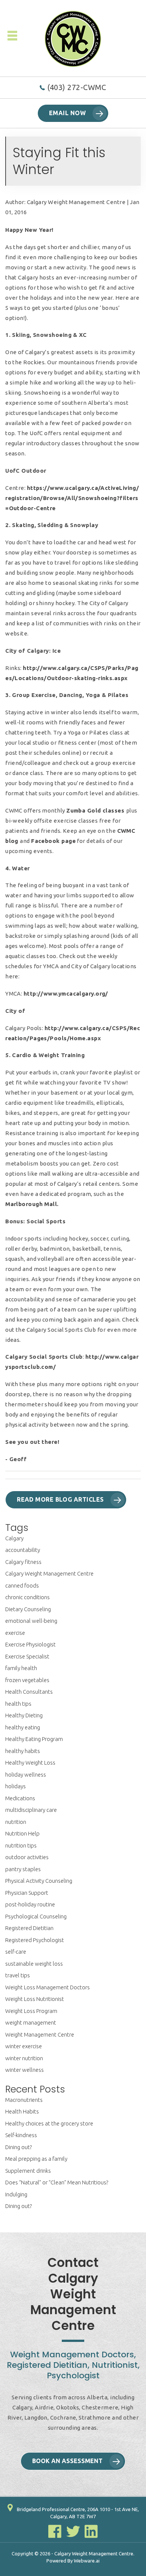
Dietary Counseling (28, 1609)
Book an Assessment (67, 2461)
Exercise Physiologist (31, 1644)
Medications (20, 1798)
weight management (31, 2022)
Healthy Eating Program (34, 1739)
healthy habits (23, 1751)
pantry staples (23, 1869)
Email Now (67, 113)
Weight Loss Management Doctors (48, 1987)
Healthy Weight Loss (30, 1763)
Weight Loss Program (31, 2011)
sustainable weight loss (34, 1964)
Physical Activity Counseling (39, 1881)
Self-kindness (21, 2135)
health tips (18, 1704)
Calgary (14, 1538)
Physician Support (27, 1893)
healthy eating (23, 1727)
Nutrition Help (22, 1833)
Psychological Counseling (36, 1916)
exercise (15, 1633)
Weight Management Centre (40, 2035)
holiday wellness (26, 1775)
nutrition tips (21, 1845)
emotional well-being (31, 1621)
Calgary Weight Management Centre (49, 1573)
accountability (23, 1550)
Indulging (16, 2194)
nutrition (16, 1822)
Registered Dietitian (29, 1928)
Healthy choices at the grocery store (49, 2123)
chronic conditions (28, 1597)
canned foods (22, 1585)
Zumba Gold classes (96, 810)
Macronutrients (24, 2100)
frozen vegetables (27, 1680)
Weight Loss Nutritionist (35, 1999)
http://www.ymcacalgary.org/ (66, 994)
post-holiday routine (30, 1904)
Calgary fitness (23, 1562)
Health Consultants (29, 1692)
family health (21, 1668)
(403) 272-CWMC (77, 87)
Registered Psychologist (35, 1940)
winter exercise (24, 2046)
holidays (16, 1786)
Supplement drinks (28, 2171)
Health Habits (22, 2111)
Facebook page (53, 841)
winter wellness (25, 2070)
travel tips (18, 1975)
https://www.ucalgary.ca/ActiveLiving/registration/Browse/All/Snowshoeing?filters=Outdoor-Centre (72, 498)
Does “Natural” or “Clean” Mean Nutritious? (57, 2182)
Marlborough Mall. (32, 1204)
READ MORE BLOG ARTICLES (60, 1499)
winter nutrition (24, 2058)
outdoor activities (27, 1857)
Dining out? (19, 2147)
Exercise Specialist (27, 1656)
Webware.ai (87, 2561)
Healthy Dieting (24, 1715)
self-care (16, 1952)
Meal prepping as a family (36, 2159)
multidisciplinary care (31, 1810)
